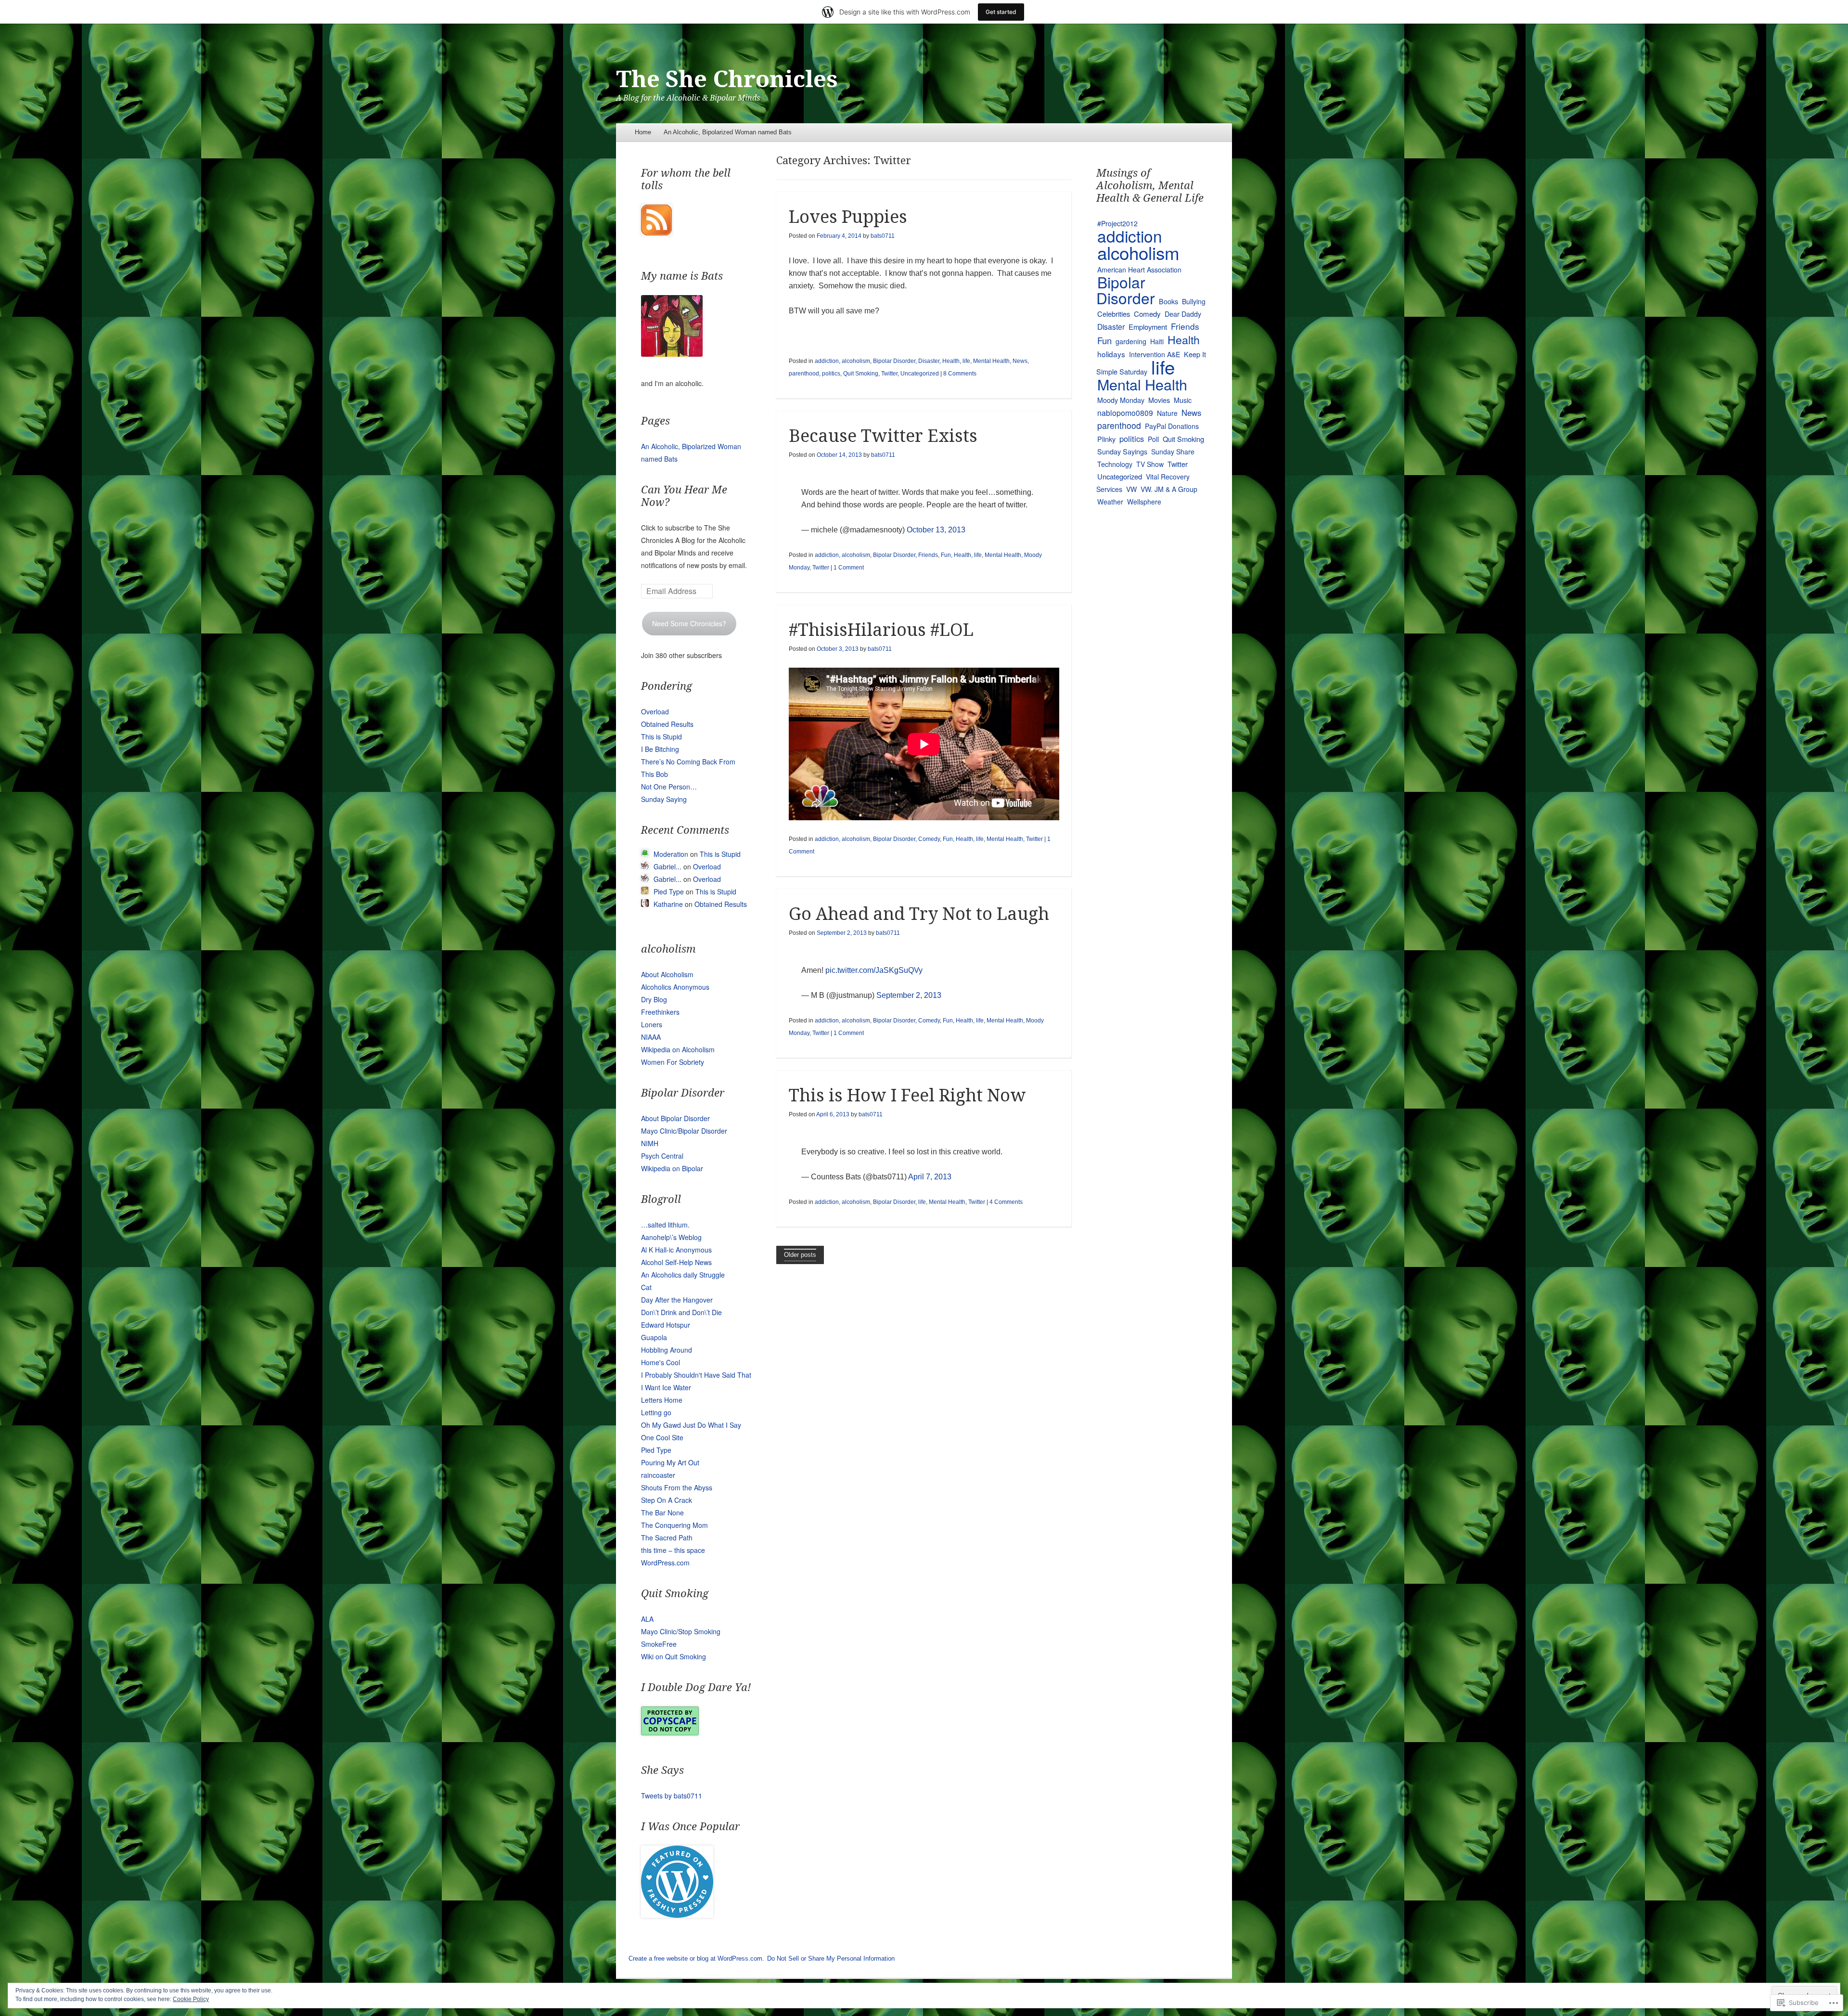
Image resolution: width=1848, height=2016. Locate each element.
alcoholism (856, 361)
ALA (647, 1619)
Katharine (668, 904)
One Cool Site (662, 1437)
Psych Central (662, 1156)
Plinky (1106, 439)
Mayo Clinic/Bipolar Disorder (684, 1131)
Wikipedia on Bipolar (672, 1168)
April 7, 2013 (930, 1177)
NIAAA (651, 1037)
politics (831, 374)
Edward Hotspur (666, 1325)
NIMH (650, 1143)
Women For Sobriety (673, 1062)
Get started (1001, 12)
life (966, 361)
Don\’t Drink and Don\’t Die (681, 1312)
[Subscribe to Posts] (656, 233)
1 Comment (849, 568)
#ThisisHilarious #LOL (881, 630)
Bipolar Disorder (894, 361)
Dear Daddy (1183, 314)
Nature (1167, 413)
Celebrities (1114, 314)
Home (643, 132)
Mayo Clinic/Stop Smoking (681, 1631)
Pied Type (669, 892)
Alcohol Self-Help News (676, 1262)
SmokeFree (659, 1644)
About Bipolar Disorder (675, 1118)
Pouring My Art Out (670, 1462)
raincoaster (658, 1475)
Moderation (671, 854)
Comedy (929, 839)
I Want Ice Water (666, 1387)
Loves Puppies (848, 217)
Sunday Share (1173, 452)
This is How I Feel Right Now (907, 1095)
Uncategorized (920, 374)
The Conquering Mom (674, 1525)
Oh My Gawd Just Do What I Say (691, 1425)
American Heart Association (1139, 270)
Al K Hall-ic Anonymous (676, 1250)
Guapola (654, 1337)
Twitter (889, 374)
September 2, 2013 (909, 995)
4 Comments (1006, 1202)
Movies (1159, 400)
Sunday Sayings (1122, 451)
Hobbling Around (667, 1350)
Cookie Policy (191, 1999)
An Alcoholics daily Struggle (683, 1275)
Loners (652, 1024)
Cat (646, 1287)
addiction (827, 361)
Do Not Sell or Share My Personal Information (831, 1958)
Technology (1115, 464)
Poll (1153, 439)
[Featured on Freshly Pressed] (677, 1915)
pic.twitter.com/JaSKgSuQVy (874, 970)
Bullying (1194, 301)
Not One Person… (669, 787)
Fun (946, 555)
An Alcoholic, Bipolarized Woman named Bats (728, 132)
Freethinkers (660, 1012)
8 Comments (960, 374)
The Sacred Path (667, 1538)
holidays (1111, 354)
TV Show (1150, 464)
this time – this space (673, 1550)
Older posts (800, 1255)
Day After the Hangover (677, 1300)
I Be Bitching (660, 749)
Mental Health (991, 361)
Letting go (656, 1412)
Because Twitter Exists (883, 436)
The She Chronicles (727, 79)
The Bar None (662, 1512)
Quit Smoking (861, 374)
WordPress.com (665, 1563)
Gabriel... (667, 866)
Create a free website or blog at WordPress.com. (696, 1958)
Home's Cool (661, 1362)
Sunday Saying (664, 799)
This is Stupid (661, 737)
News (1020, 361)
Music (1183, 400)
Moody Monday (1121, 400)
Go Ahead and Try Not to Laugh (919, 914)
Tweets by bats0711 (672, 1796)
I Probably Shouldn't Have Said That (696, 1375)
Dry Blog (654, 999)
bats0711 (883, 236)
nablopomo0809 (1125, 413)
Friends (928, 555)
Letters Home (662, 1400)
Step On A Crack (667, 1500)
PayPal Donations (1172, 426)
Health (951, 361)
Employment (1148, 327)
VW (1131, 489)
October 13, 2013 (936, 530)
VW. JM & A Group (1169, 489)
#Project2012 (1117, 223)
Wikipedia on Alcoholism (678, 1049)
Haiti (1157, 341)
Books (1168, 301)
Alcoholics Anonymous (675, 987)
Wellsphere (1144, 502)
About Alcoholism (667, 974)
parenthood (804, 374)
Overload (655, 711)
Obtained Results (667, 724)
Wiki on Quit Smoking (674, 1656)
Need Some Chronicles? (689, 623)
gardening (1131, 341)
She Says (662, 1770)
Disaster (929, 361)
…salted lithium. (665, 1225)
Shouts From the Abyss (677, 1487)
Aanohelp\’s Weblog (671, 1237)
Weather (1110, 502)
